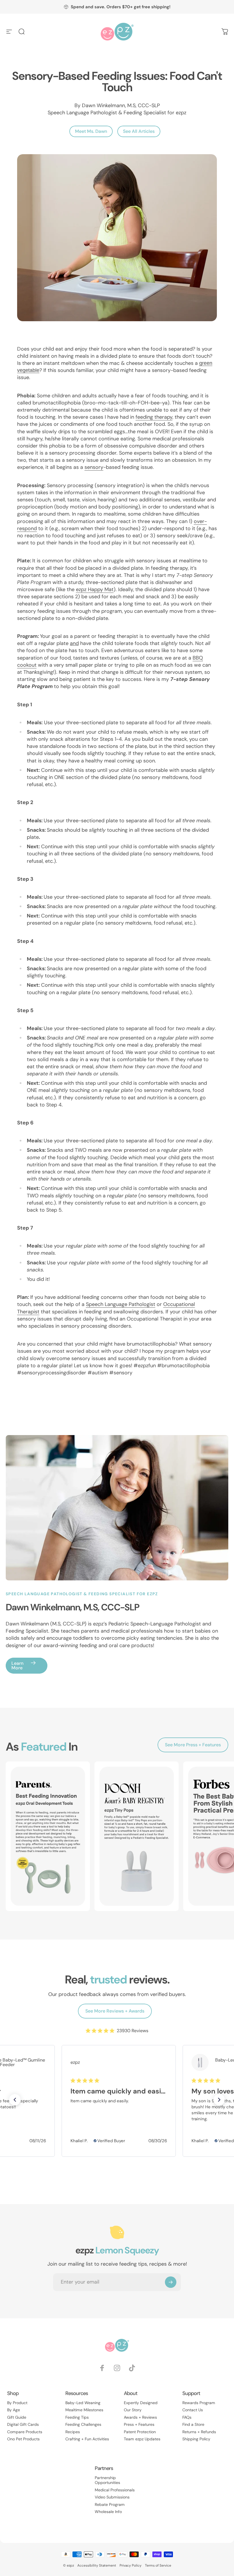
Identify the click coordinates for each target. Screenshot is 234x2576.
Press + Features (139, 2425)
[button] (15, 2100)
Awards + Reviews (140, 2417)
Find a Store (193, 2425)
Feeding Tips (77, 2417)
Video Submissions (112, 2497)
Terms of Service (158, 2565)
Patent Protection (140, 2432)
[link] (119, 2062)
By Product (17, 2403)
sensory (94, 467)
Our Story (133, 2410)
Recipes (73, 2432)
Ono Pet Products (23, 2439)
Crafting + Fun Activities (87, 2439)
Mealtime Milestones (84, 2410)
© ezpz (68, 2565)
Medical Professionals (115, 2490)
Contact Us (193, 2410)
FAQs (187, 2417)
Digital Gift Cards (23, 2425)
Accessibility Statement (97, 2565)
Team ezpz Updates (142, 2439)
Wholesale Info (108, 2512)
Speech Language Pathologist (121, 1304)
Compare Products (25, 2432)
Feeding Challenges (83, 2425)
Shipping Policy (196, 2439)
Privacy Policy (131, 2565)
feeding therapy (154, 417)
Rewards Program (199, 2403)
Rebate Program (110, 2505)
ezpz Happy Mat (95, 589)
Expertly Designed (141, 2403)
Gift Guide (17, 2417)
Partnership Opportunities (107, 2480)
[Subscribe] (171, 2282)
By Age (14, 2410)
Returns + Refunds (199, 2432)
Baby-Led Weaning (83, 2403)
